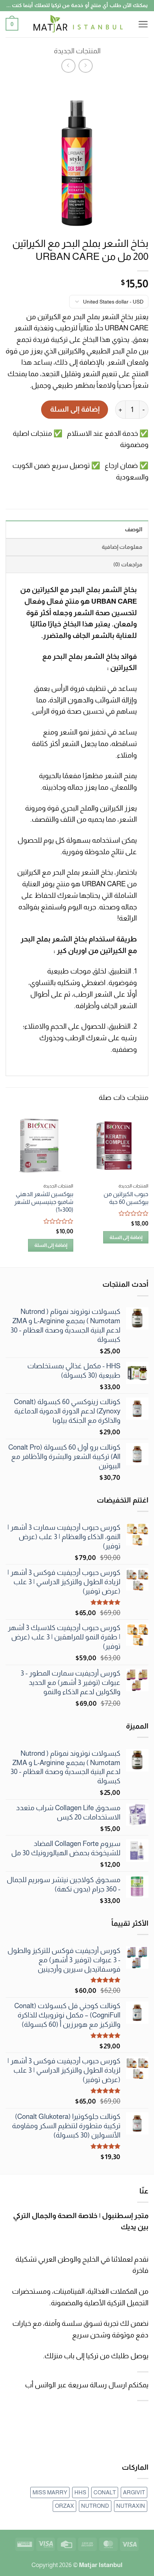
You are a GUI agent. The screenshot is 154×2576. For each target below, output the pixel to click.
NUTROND (95, 2506)
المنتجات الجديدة (77, 51)
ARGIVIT (134, 2492)
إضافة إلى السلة (75, 409)
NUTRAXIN (131, 2506)
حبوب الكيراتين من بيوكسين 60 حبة (126, 1198)
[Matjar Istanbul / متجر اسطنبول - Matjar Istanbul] (78, 24)
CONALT (105, 2492)
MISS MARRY (50, 2492)
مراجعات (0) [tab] (128, 564)
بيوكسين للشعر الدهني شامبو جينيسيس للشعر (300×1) (44, 1202)
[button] (143, 24)
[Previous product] (68, 66)
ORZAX (64, 2506)
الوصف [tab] (134, 529)
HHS (80, 2492)
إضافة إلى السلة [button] (126, 1237)
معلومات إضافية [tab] (122, 547)
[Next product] (85, 66)
